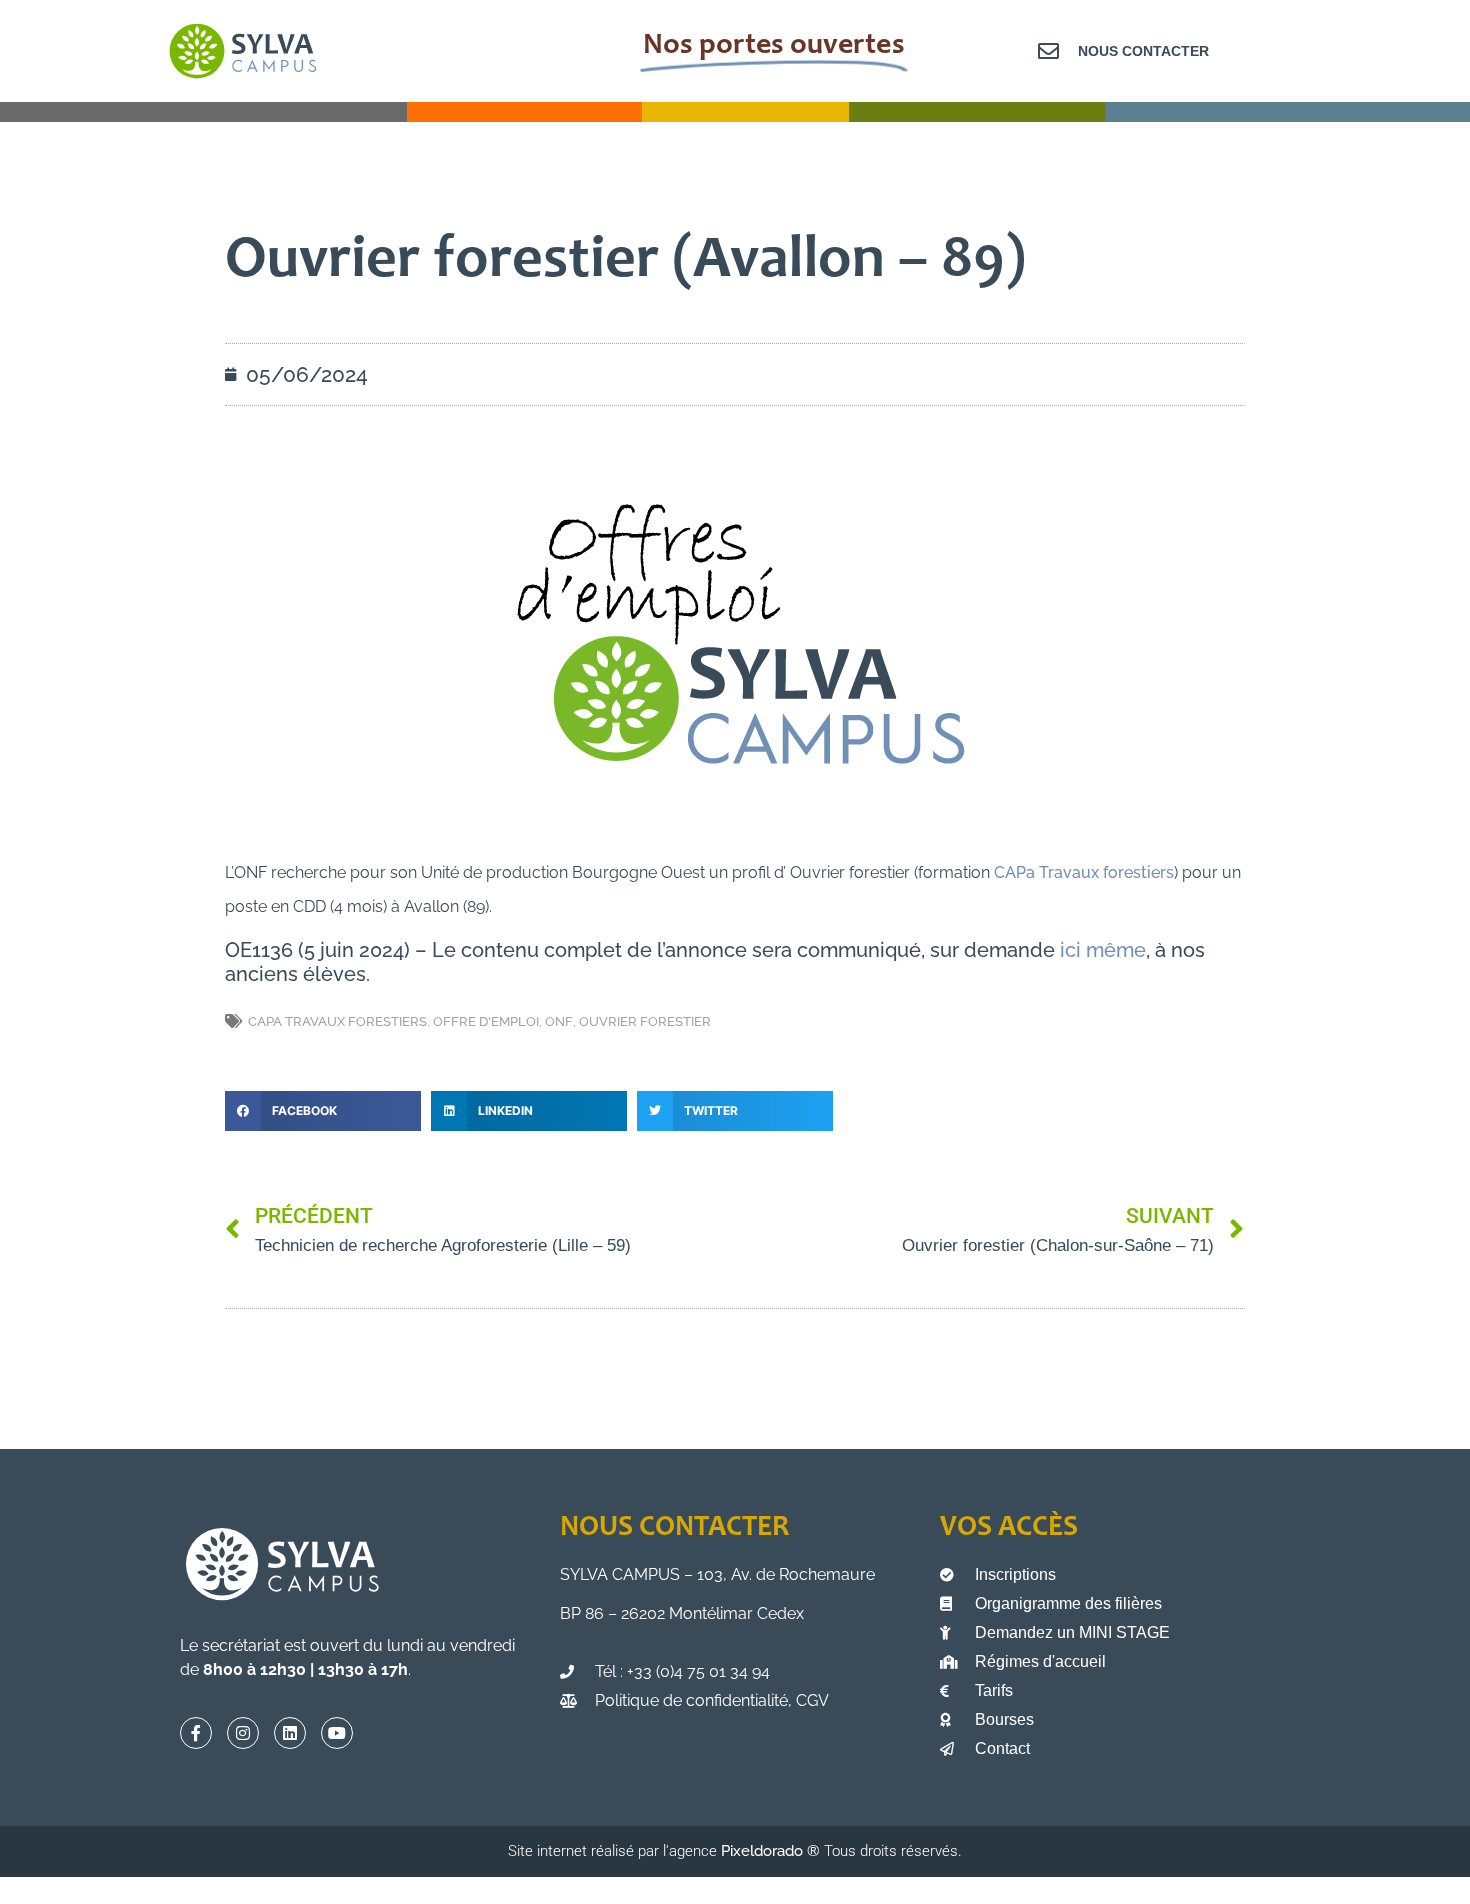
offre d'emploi (486, 1021)
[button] (323, 1111)
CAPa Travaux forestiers (1084, 872)
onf (559, 1021)
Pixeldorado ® (772, 1851)
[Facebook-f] (196, 1733)
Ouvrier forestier (645, 1021)
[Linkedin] (290, 1733)
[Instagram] (243, 1733)
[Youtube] (337, 1733)
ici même (1103, 950)
